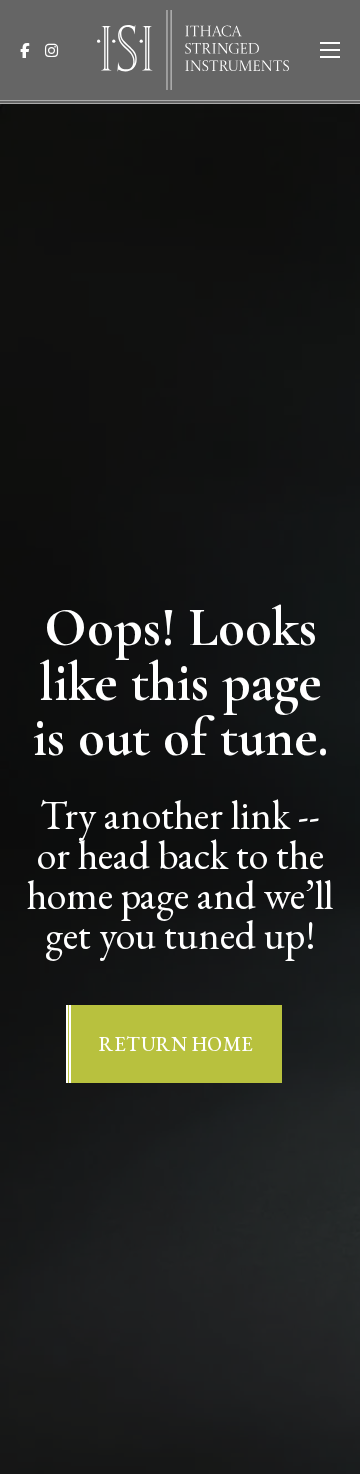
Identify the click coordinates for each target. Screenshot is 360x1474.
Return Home (176, 1044)
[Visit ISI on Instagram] (57, 50)
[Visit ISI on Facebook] (30, 50)
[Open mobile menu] (330, 50)
